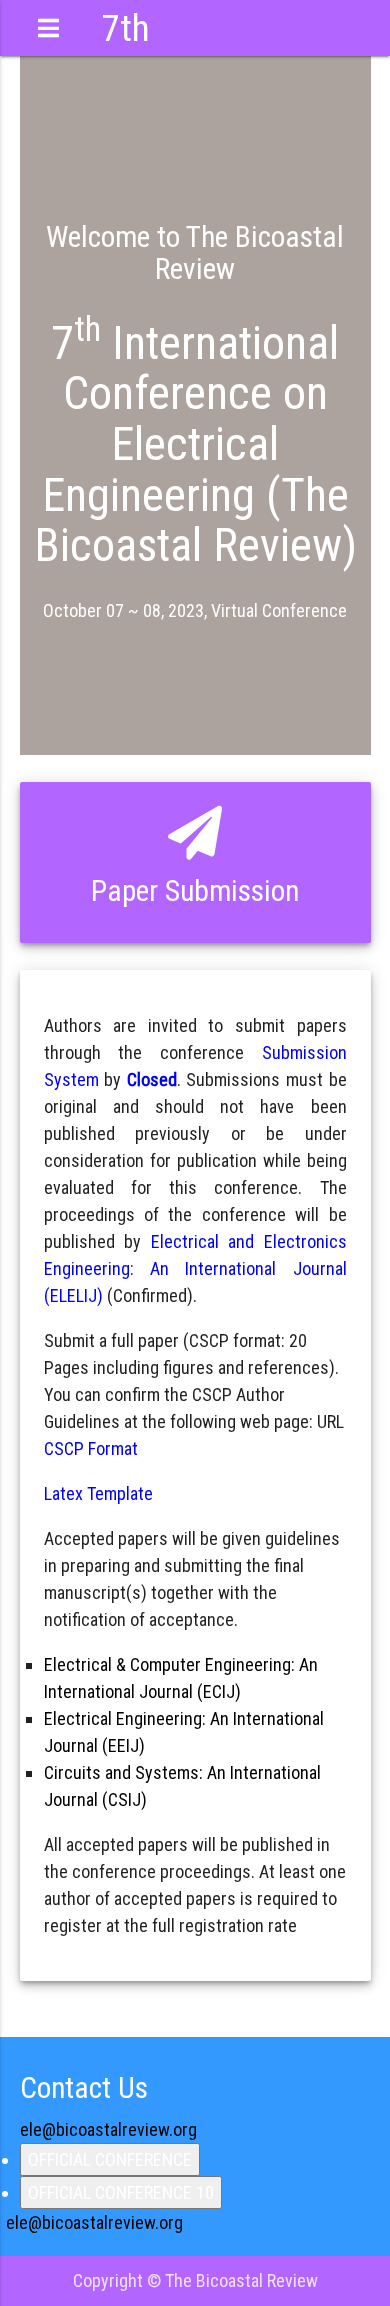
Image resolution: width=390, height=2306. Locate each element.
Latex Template (98, 1493)
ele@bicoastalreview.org (108, 2129)
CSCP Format (91, 1448)
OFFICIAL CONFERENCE (110, 2159)
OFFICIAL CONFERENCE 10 (121, 2192)
